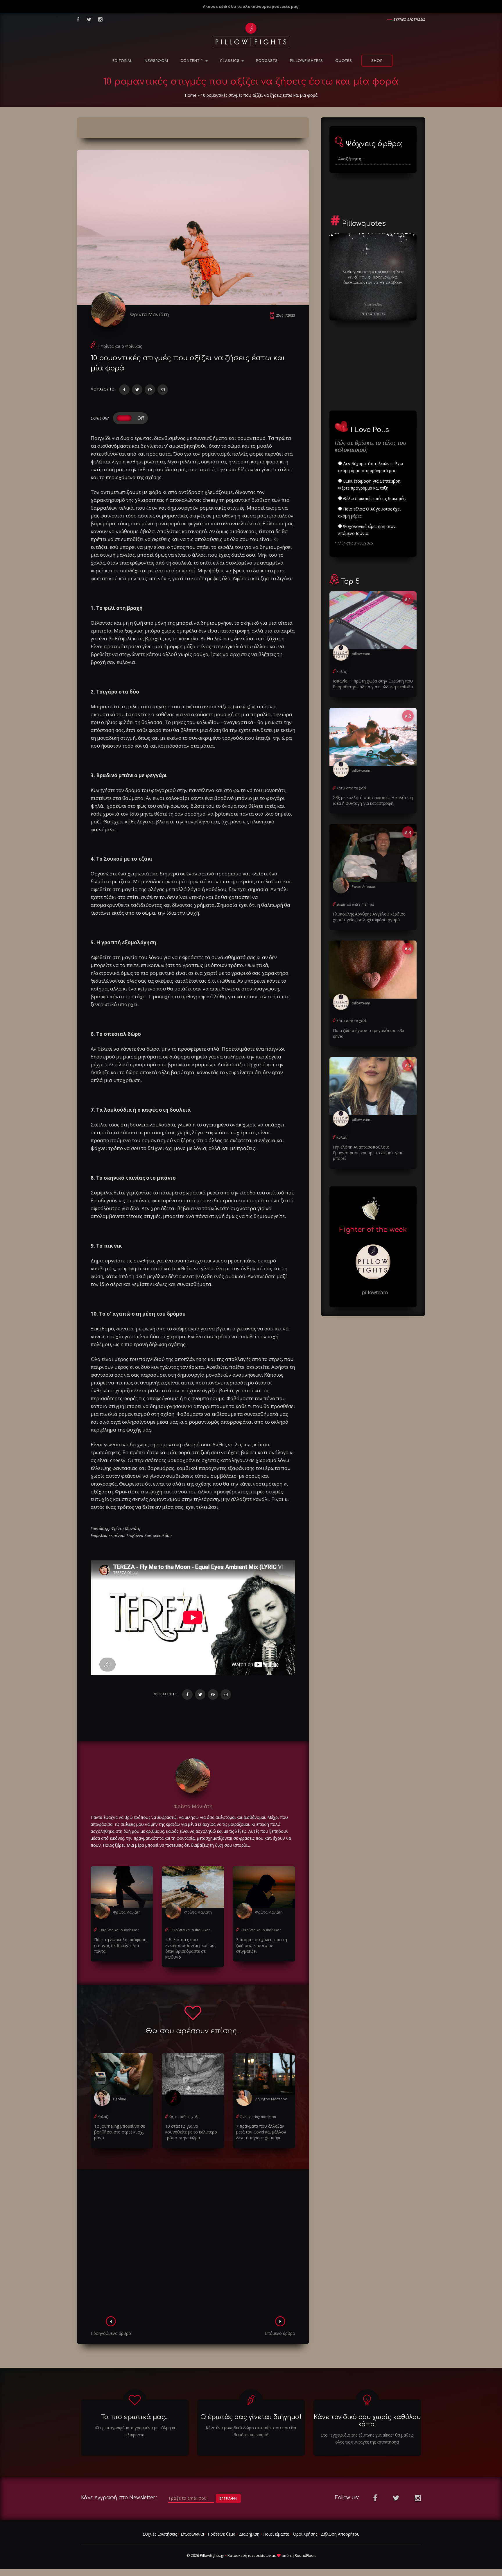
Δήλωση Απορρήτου (340, 2534)
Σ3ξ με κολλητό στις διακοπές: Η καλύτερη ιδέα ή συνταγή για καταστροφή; (373, 800)
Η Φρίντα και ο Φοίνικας (119, 346)
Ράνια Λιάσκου (364, 887)
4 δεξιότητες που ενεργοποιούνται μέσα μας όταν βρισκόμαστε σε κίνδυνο (191, 1948)
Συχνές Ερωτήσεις (160, 2534)
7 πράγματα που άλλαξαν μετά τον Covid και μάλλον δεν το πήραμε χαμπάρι (261, 2132)
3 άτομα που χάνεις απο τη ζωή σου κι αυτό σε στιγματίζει (262, 1945)
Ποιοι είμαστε (276, 2534)
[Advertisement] (193, 2244)
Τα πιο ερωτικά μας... (135, 2417)
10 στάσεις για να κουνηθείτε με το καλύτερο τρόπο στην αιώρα (191, 2132)
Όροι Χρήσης (305, 2534)
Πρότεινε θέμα (222, 2534)
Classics (230, 61)
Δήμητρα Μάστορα (271, 2099)
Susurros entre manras (355, 904)
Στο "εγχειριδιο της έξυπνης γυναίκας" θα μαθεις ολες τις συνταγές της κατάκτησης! (367, 2438)
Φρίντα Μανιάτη (149, 314)
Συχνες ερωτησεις (409, 19)
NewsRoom (156, 61)
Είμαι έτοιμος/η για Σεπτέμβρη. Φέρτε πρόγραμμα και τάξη (370, 484)
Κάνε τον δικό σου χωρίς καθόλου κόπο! (367, 2421)
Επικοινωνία (192, 2534)
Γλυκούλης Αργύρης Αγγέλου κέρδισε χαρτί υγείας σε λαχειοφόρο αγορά (369, 917)
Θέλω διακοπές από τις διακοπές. (374, 498)
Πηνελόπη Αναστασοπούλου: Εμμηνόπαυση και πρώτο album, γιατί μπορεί (368, 1153)
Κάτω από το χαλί (184, 2117)
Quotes (344, 61)
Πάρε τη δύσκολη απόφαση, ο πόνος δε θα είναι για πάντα (121, 1945)
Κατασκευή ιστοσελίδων (249, 2555)
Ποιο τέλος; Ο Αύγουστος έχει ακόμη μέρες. (369, 512)
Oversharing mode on (258, 2117)
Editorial (122, 61)
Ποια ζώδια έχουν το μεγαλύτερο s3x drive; (369, 1033)
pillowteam (361, 654)
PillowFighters (306, 61)
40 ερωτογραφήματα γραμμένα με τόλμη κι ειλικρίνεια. (135, 2431)
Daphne (120, 2099)
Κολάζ (103, 2117)
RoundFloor (305, 2555)
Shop (377, 61)
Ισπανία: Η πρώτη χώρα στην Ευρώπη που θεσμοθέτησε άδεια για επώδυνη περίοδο (373, 684)
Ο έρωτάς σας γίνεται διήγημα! (251, 2417)
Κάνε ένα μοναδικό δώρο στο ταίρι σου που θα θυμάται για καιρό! (251, 2431)
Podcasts (267, 61)
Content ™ (193, 61)
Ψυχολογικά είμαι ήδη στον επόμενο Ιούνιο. (367, 530)
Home (191, 95)
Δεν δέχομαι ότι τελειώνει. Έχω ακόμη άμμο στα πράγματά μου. (371, 467)
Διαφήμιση (249, 2534)
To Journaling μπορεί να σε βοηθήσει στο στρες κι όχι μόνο (120, 2132)
